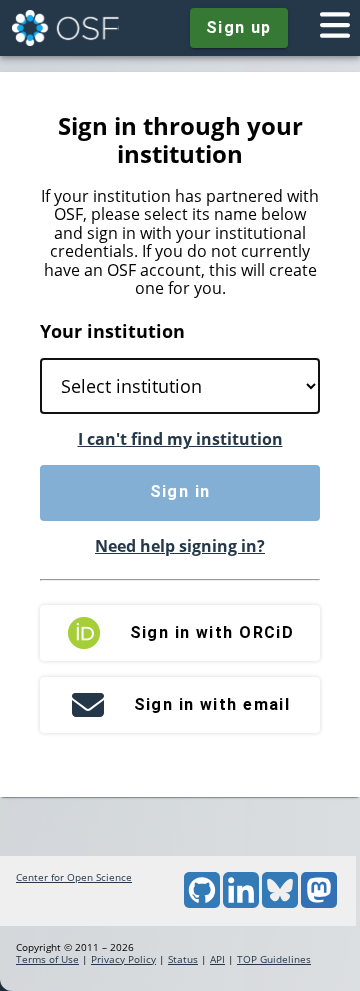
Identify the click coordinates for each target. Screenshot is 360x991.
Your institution (112, 331)
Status (183, 959)
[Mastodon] (319, 904)
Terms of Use (47, 959)
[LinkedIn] (241, 904)
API (217, 959)
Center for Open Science (74, 877)
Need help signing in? (180, 546)
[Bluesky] (280, 904)
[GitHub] (202, 904)
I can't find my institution (180, 439)
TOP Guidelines (274, 959)
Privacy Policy (123, 959)
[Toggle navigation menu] (335, 28)
